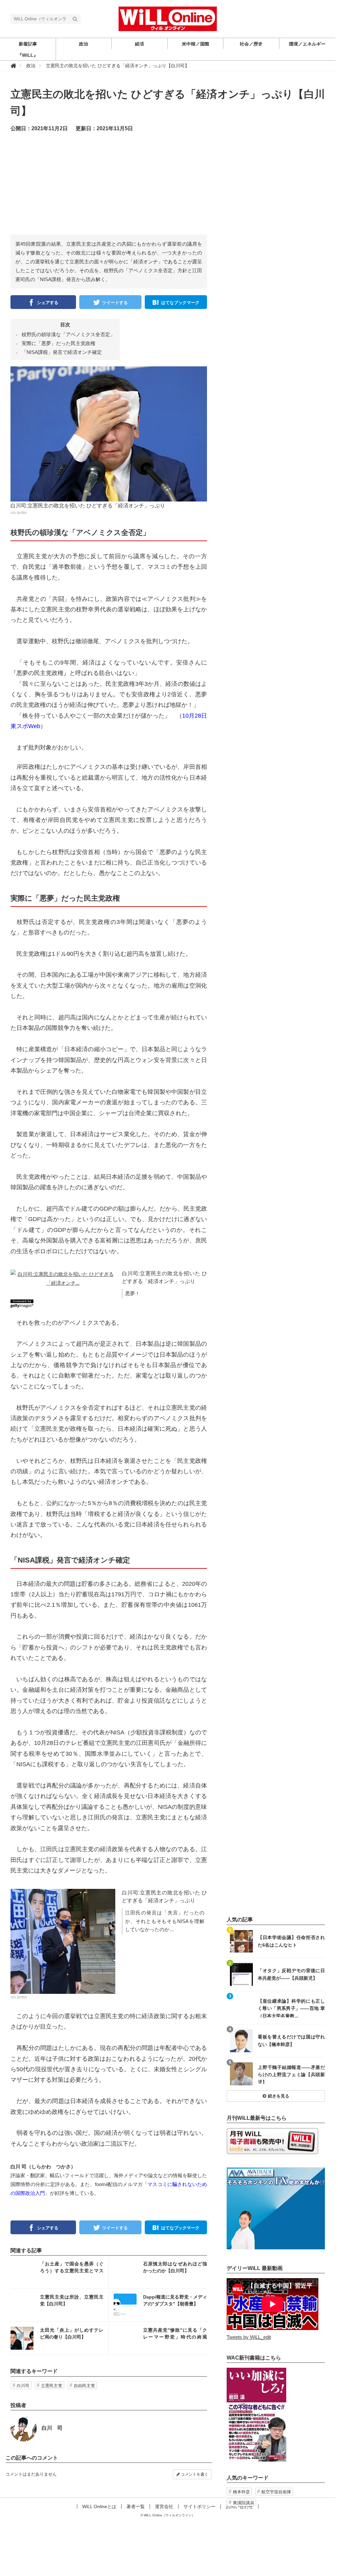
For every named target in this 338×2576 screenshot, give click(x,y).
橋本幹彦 (241, 2492)
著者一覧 (136, 2506)
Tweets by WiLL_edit (249, 2337)
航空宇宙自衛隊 (276, 2492)
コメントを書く (194, 2474)
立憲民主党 (52, 2386)
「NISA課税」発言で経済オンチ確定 (62, 352)
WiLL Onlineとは (99, 2506)
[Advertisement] (174, 189)
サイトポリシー (199, 2506)
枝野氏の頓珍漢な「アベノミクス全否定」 (68, 334)
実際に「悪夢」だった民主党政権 (58, 343)
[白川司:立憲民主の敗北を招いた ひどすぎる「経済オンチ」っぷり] (109, 433)
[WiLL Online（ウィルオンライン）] (168, 18)
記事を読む (59, 2272)
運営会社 (164, 2506)
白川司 (23, 2386)
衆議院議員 (244, 2503)
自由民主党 (84, 2386)
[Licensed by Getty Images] (109, 1304)
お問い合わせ (239, 2506)
